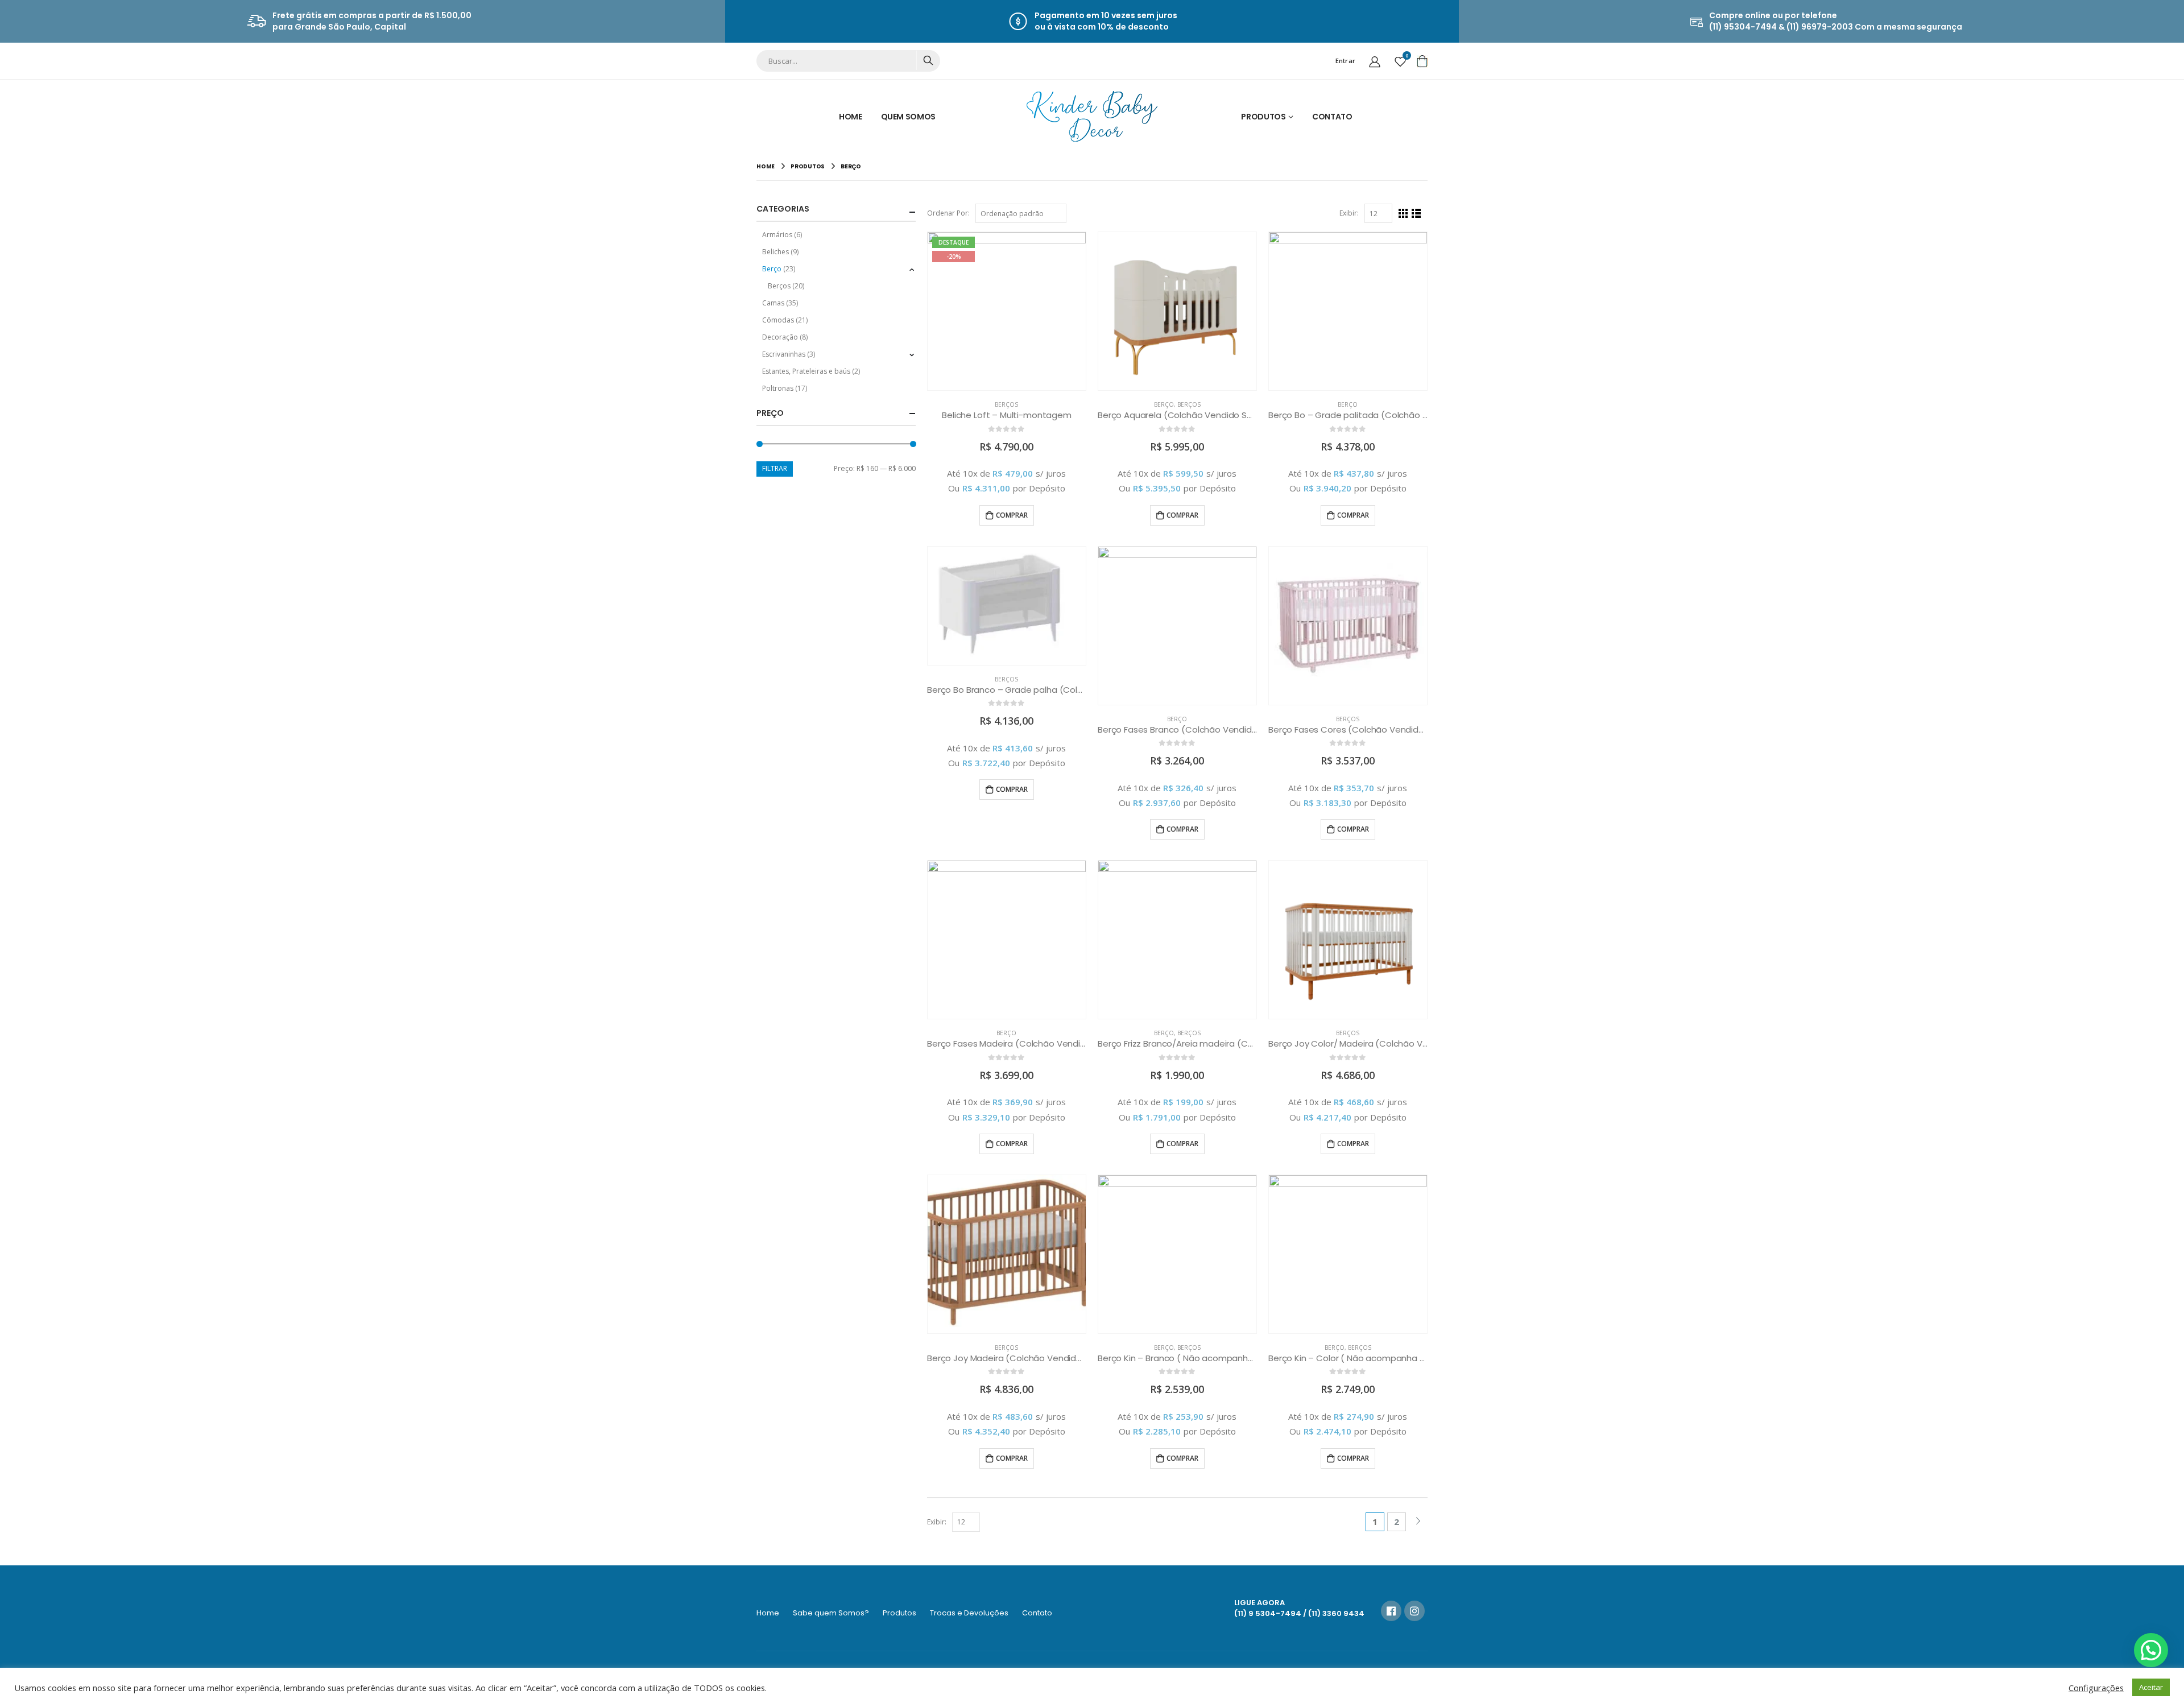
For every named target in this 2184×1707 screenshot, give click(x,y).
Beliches (775, 252)
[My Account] (1375, 61)
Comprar (1012, 515)
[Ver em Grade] (1403, 214)
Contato (1332, 117)
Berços (1006, 404)
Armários (777, 235)
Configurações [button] (2096, 1688)
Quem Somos (909, 117)
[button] (2151, 1650)
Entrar (1346, 61)
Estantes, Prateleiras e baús (806, 371)
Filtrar (775, 468)
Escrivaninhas (784, 354)
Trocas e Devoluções (969, 1613)
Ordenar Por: (948, 213)
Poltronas (778, 388)
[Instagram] (1414, 1611)
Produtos (1263, 117)
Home (851, 117)
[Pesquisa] (928, 60)
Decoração (780, 337)
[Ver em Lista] (1416, 214)
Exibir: (1349, 213)
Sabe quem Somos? (831, 1613)
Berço (1164, 404)
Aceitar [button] (2151, 1687)
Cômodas (778, 320)
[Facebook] (1391, 1611)
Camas (773, 303)
